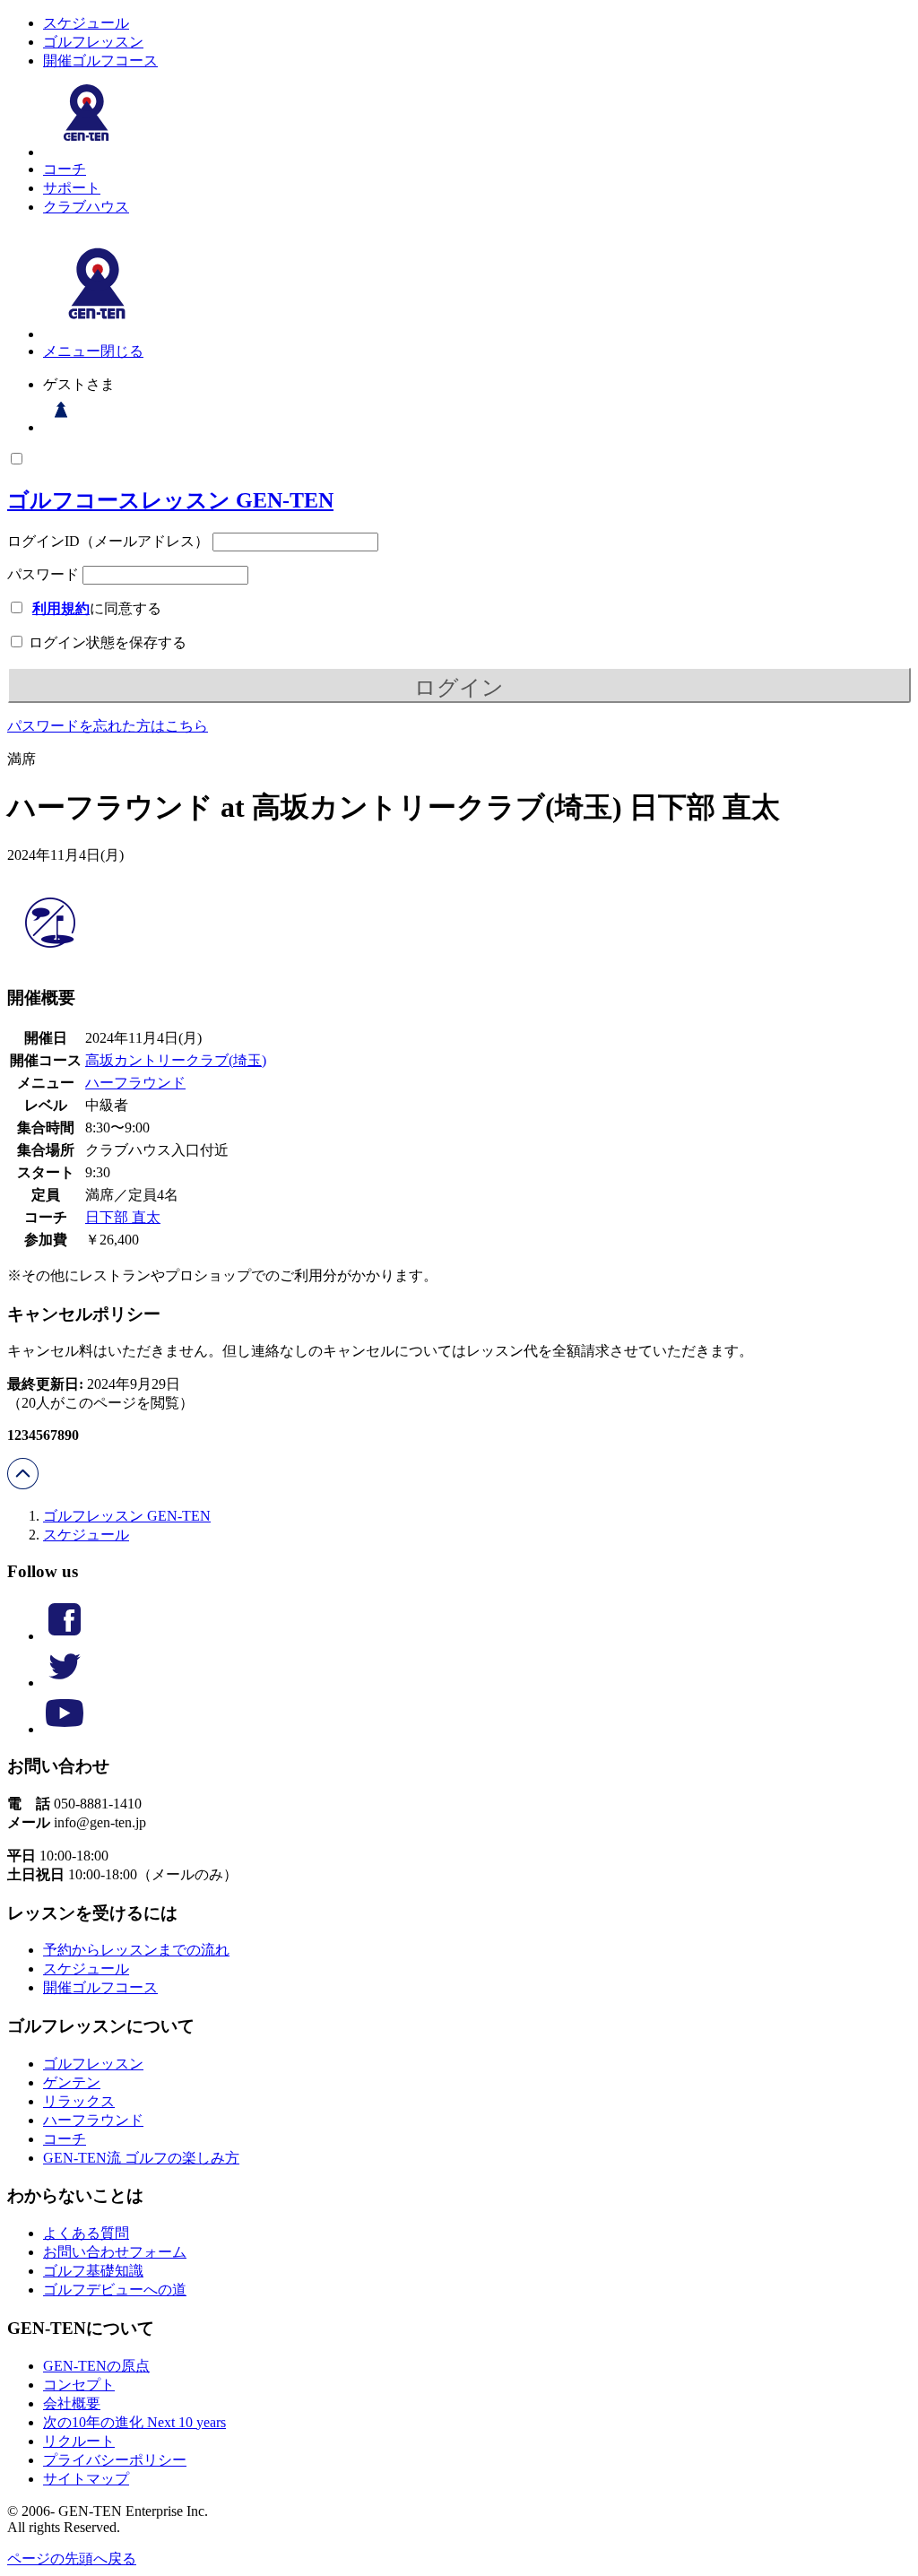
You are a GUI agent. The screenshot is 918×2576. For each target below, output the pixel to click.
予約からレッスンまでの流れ (136, 1950)
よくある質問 (86, 2233)
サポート (72, 188)
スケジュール (86, 23)
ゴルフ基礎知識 (93, 2271)
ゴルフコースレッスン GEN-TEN (170, 500)
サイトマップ (86, 2479)
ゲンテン (72, 2082)
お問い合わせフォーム (115, 2252)
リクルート (79, 2441)
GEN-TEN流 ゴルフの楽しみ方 (141, 2158)
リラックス (79, 2101)
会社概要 (72, 2403)
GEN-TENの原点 (96, 2366)
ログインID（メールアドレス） (108, 541)
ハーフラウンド (135, 1083)
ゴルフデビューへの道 (115, 2290)
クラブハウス (86, 207)
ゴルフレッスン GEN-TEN (127, 1516)
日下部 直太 (123, 1217)
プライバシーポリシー (115, 2460)
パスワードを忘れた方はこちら (108, 726)
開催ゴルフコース (100, 61)
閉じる (122, 351)
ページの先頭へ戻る (72, 2559)
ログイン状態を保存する (106, 642)
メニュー (72, 351)
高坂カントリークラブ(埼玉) (176, 1060)
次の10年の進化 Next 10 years (134, 2422)
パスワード (43, 574)
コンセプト (79, 2385)
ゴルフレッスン (93, 42)
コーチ (65, 169)
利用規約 (61, 608)
